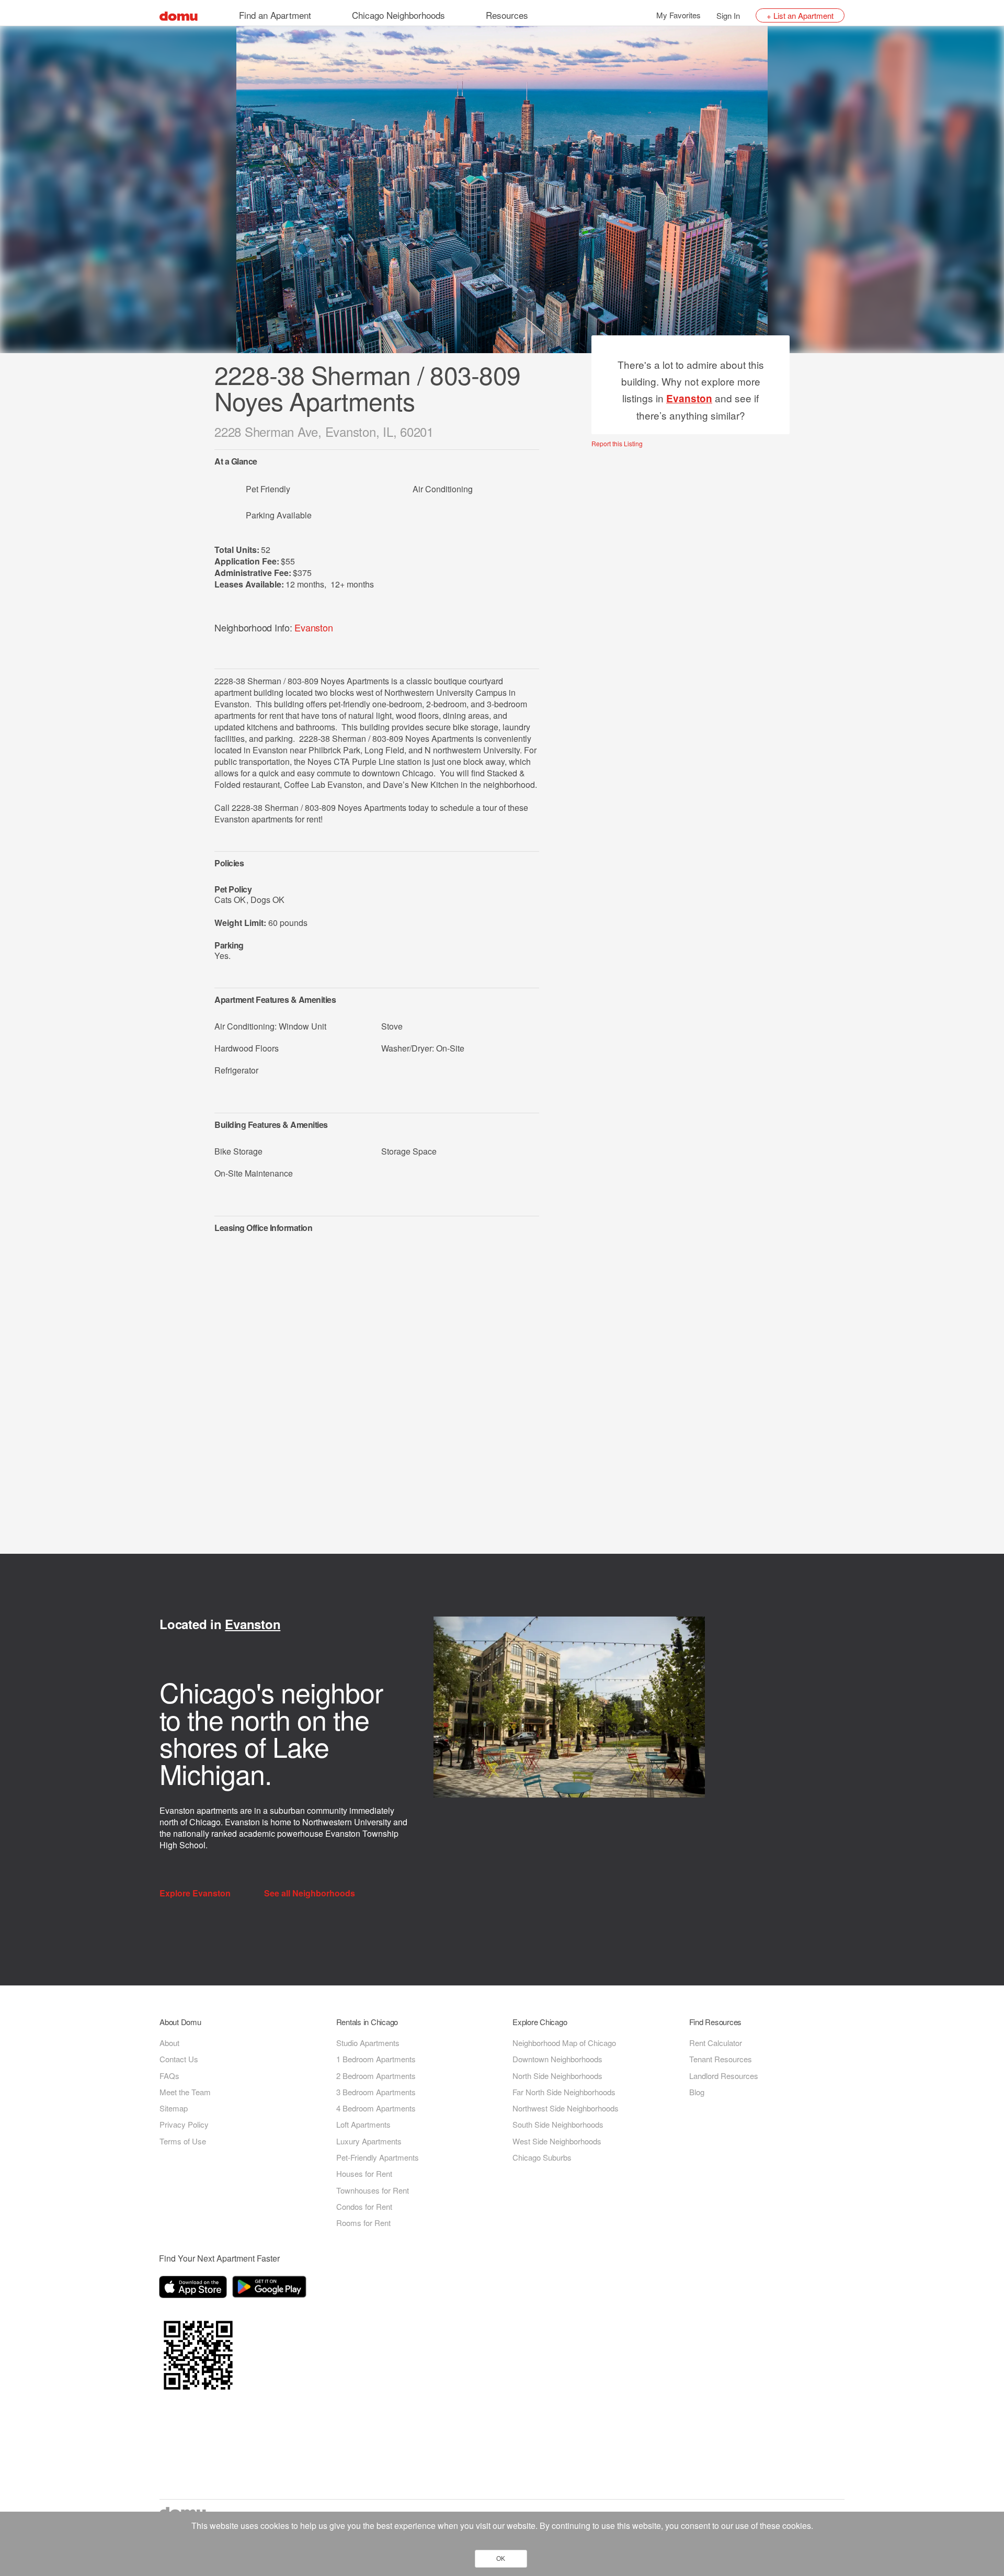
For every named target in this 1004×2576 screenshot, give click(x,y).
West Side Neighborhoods (557, 2141)
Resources (507, 15)
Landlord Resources (724, 2076)
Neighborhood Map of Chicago (564, 2043)
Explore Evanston (196, 1893)
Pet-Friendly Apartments (378, 2157)
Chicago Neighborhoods (398, 15)
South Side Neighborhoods (558, 2124)
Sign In (728, 15)
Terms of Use (183, 2141)
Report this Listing (617, 444)
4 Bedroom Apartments (376, 2108)
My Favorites (678, 15)
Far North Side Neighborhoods (564, 2092)
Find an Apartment (275, 15)
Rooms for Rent (363, 2223)
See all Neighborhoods (311, 1893)
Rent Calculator (716, 2043)
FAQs (169, 2076)
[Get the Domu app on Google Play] (271, 2289)
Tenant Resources (721, 2059)
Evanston (313, 627)
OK (501, 2559)
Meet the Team (185, 2092)
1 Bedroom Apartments (376, 2059)
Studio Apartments (368, 2043)
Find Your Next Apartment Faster (219, 2258)
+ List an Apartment (800, 15)
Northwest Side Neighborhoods (566, 2108)
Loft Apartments (363, 2124)
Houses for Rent (364, 2173)
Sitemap (174, 2108)
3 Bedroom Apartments (376, 2092)
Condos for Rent (364, 2206)
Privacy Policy (184, 2124)
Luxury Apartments (369, 2141)
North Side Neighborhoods (557, 2076)
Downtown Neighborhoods (557, 2059)
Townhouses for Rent (373, 2190)
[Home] (179, 15)
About (169, 2043)
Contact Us (179, 2059)
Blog (697, 2092)
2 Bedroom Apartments (376, 2076)
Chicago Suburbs (542, 2157)
